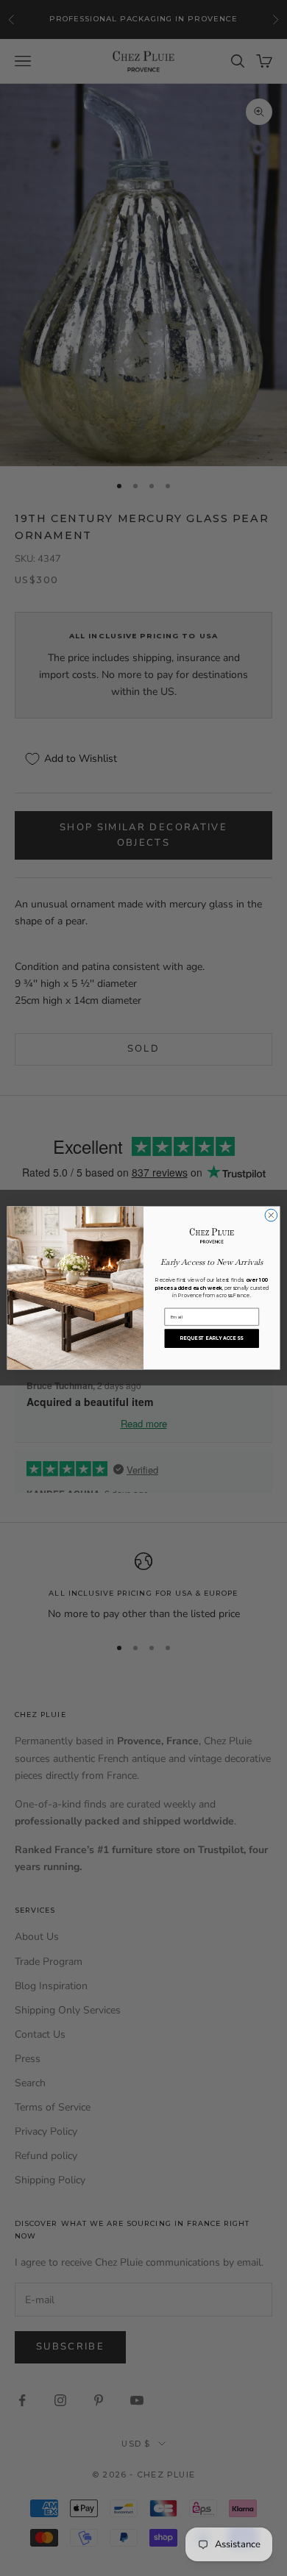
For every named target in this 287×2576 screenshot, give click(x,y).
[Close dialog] (271, 1215)
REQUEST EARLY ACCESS (212, 1338)
